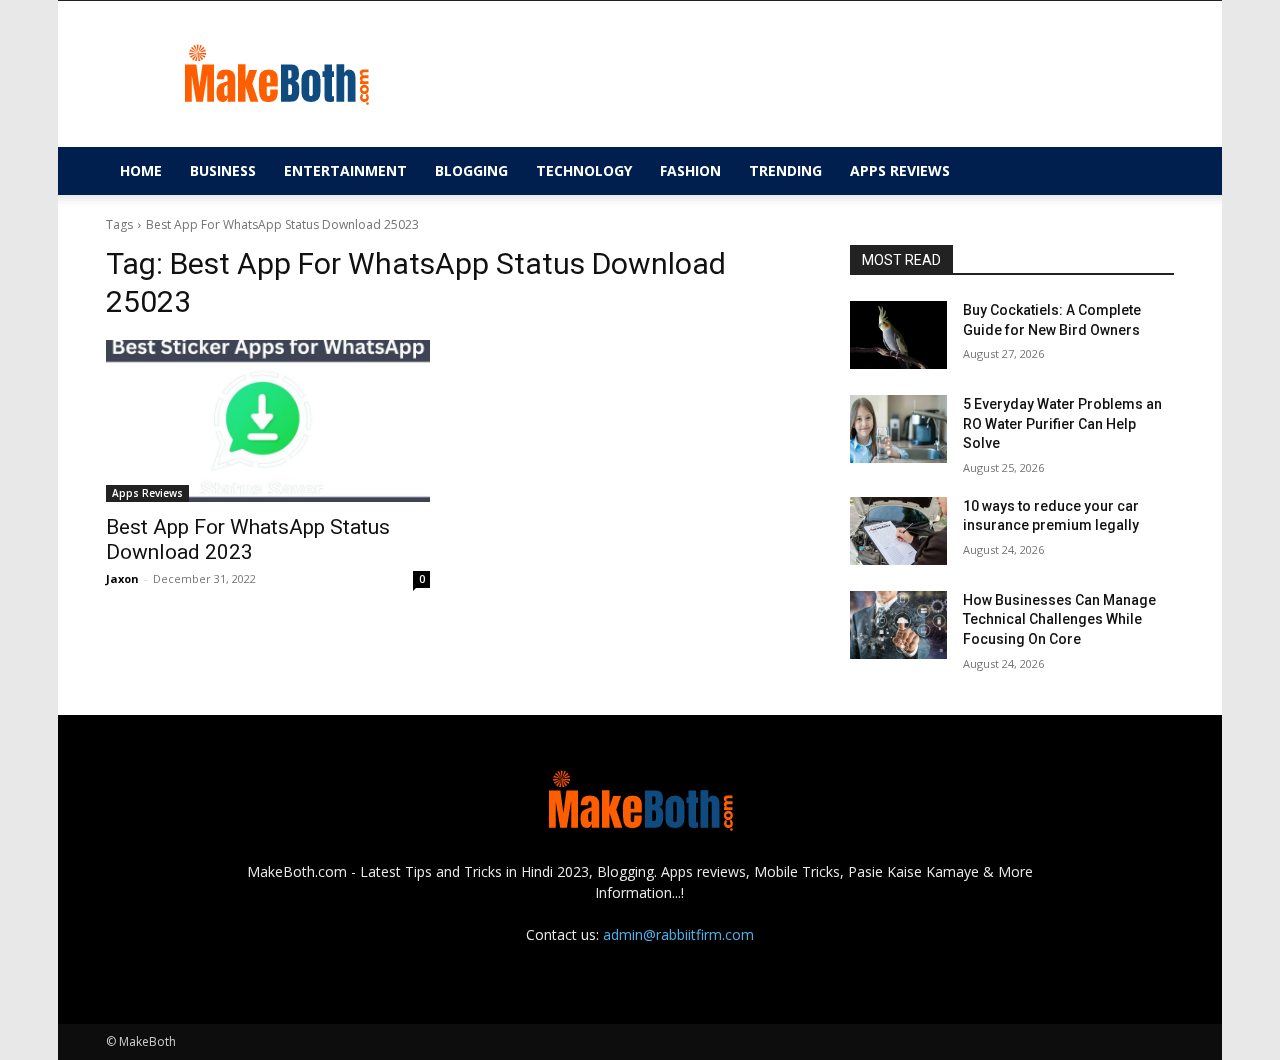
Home (141, 170)
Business (223, 170)
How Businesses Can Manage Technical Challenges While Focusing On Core (1059, 619)
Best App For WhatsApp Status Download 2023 (248, 539)
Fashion (690, 170)
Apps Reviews (900, 170)
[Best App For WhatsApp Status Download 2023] (268, 421)
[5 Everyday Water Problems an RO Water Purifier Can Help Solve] (898, 429)
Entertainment (345, 170)
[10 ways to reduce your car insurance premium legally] (898, 531)
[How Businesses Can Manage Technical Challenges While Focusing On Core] (898, 625)
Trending (785, 170)
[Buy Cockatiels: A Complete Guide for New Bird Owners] (898, 335)
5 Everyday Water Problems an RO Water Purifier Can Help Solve (1062, 423)
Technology (584, 170)
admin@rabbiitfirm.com (678, 934)
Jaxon (122, 578)
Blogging (471, 170)
